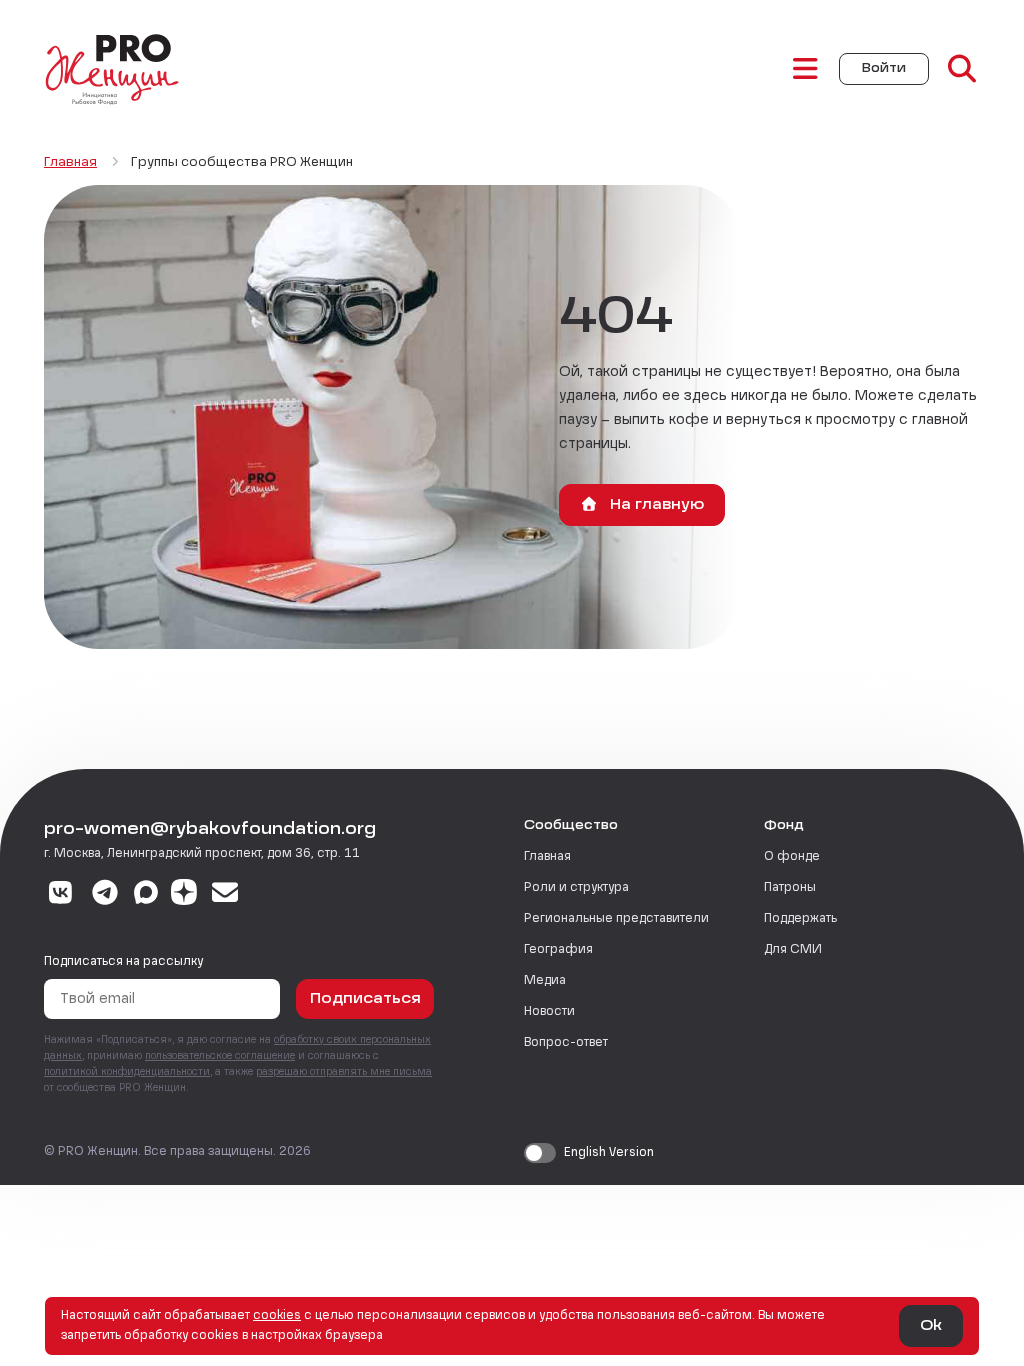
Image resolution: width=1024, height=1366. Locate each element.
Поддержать (800, 919)
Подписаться (365, 999)
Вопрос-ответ (566, 1043)
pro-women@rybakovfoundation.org (210, 830)
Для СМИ (793, 950)
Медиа (545, 981)
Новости (549, 1012)
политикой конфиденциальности (127, 1072)
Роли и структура (576, 888)
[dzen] (184, 895)
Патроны (790, 888)
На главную (655, 505)
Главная (547, 857)
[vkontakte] (60, 895)
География (558, 950)
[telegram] (105, 895)
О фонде (792, 857)
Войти (884, 69)
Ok (931, 1326)
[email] (225, 895)
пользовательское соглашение (220, 1056)
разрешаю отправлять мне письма (344, 1072)
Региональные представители (616, 919)
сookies (277, 1316)
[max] (146, 895)
